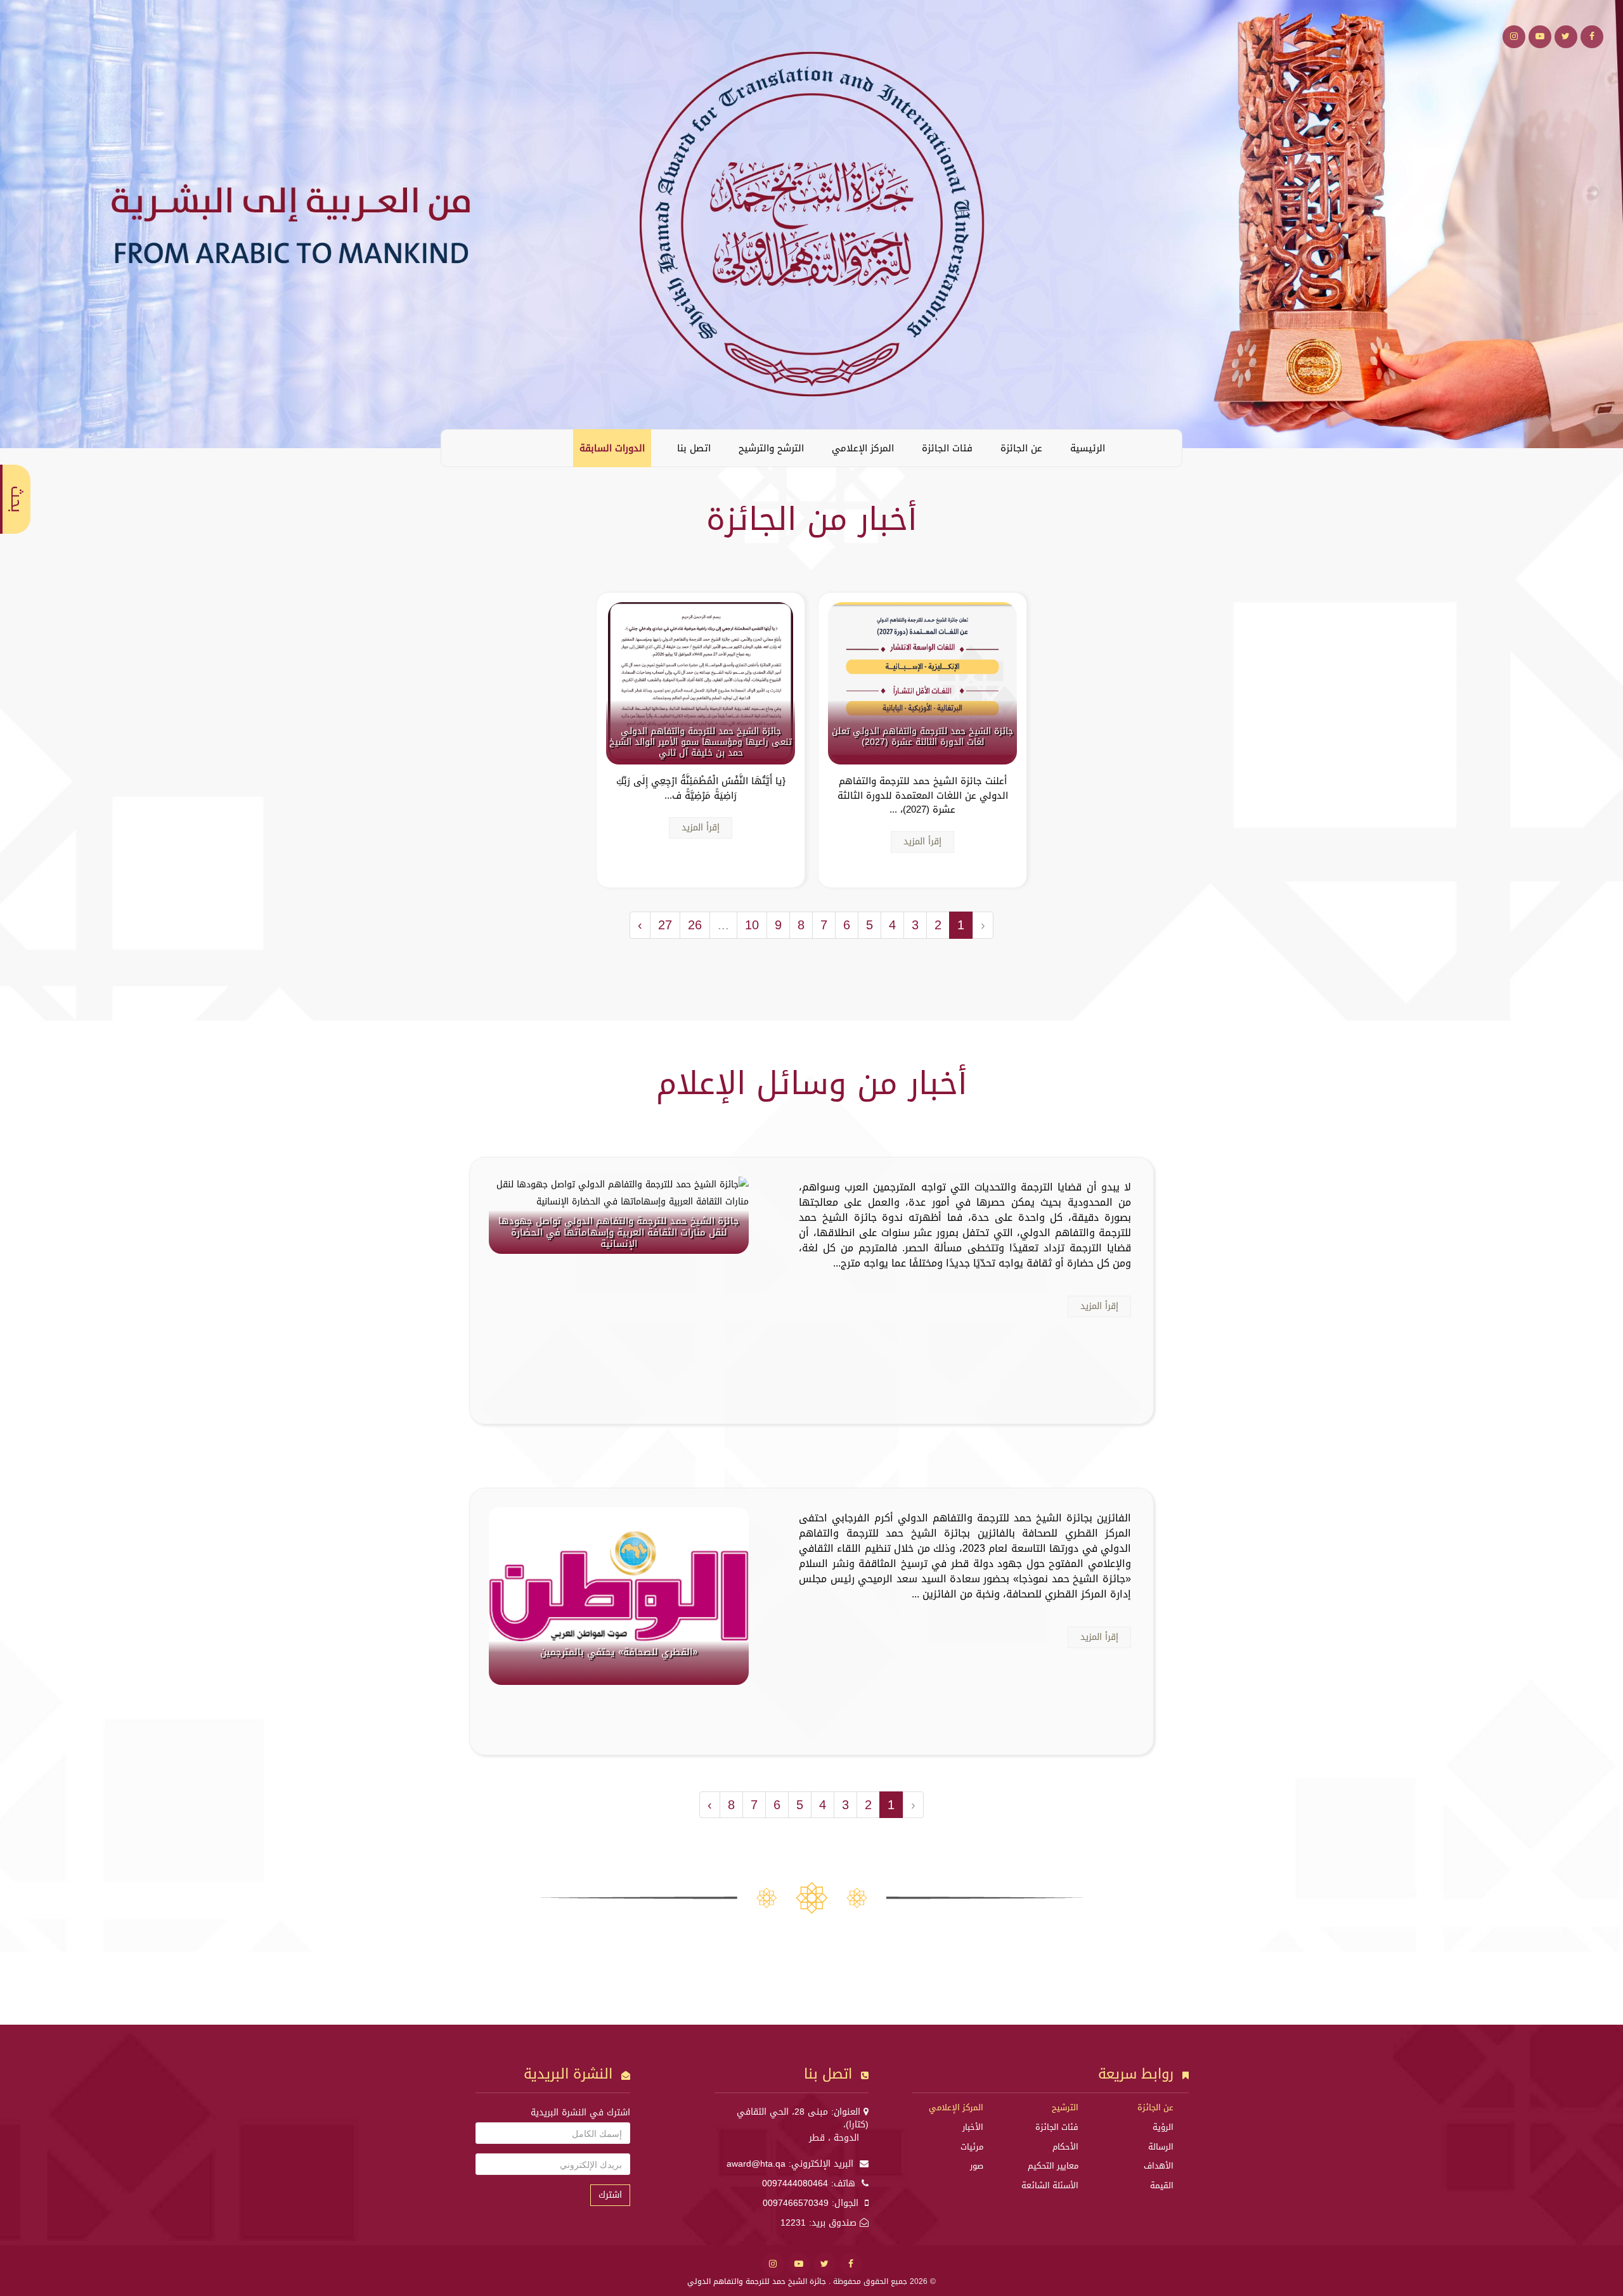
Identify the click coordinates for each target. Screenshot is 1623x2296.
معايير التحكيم (1053, 2166)
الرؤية (1163, 2127)
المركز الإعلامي (863, 448)
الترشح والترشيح (771, 448)
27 (665, 925)
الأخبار (973, 2127)
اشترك (610, 2195)
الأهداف (1159, 2166)
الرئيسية (1088, 448)
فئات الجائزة (947, 448)
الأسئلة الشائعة (1050, 2185)
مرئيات (972, 2147)
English (460, 448)
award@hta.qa (756, 2164)
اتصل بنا (694, 448)
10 (752, 925)
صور (977, 2166)
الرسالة (1161, 2147)
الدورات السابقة (612, 448)
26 (695, 925)
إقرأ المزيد (922, 842)
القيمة (1162, 2185)
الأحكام (1065, 2147)
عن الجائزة (1021, 448)
